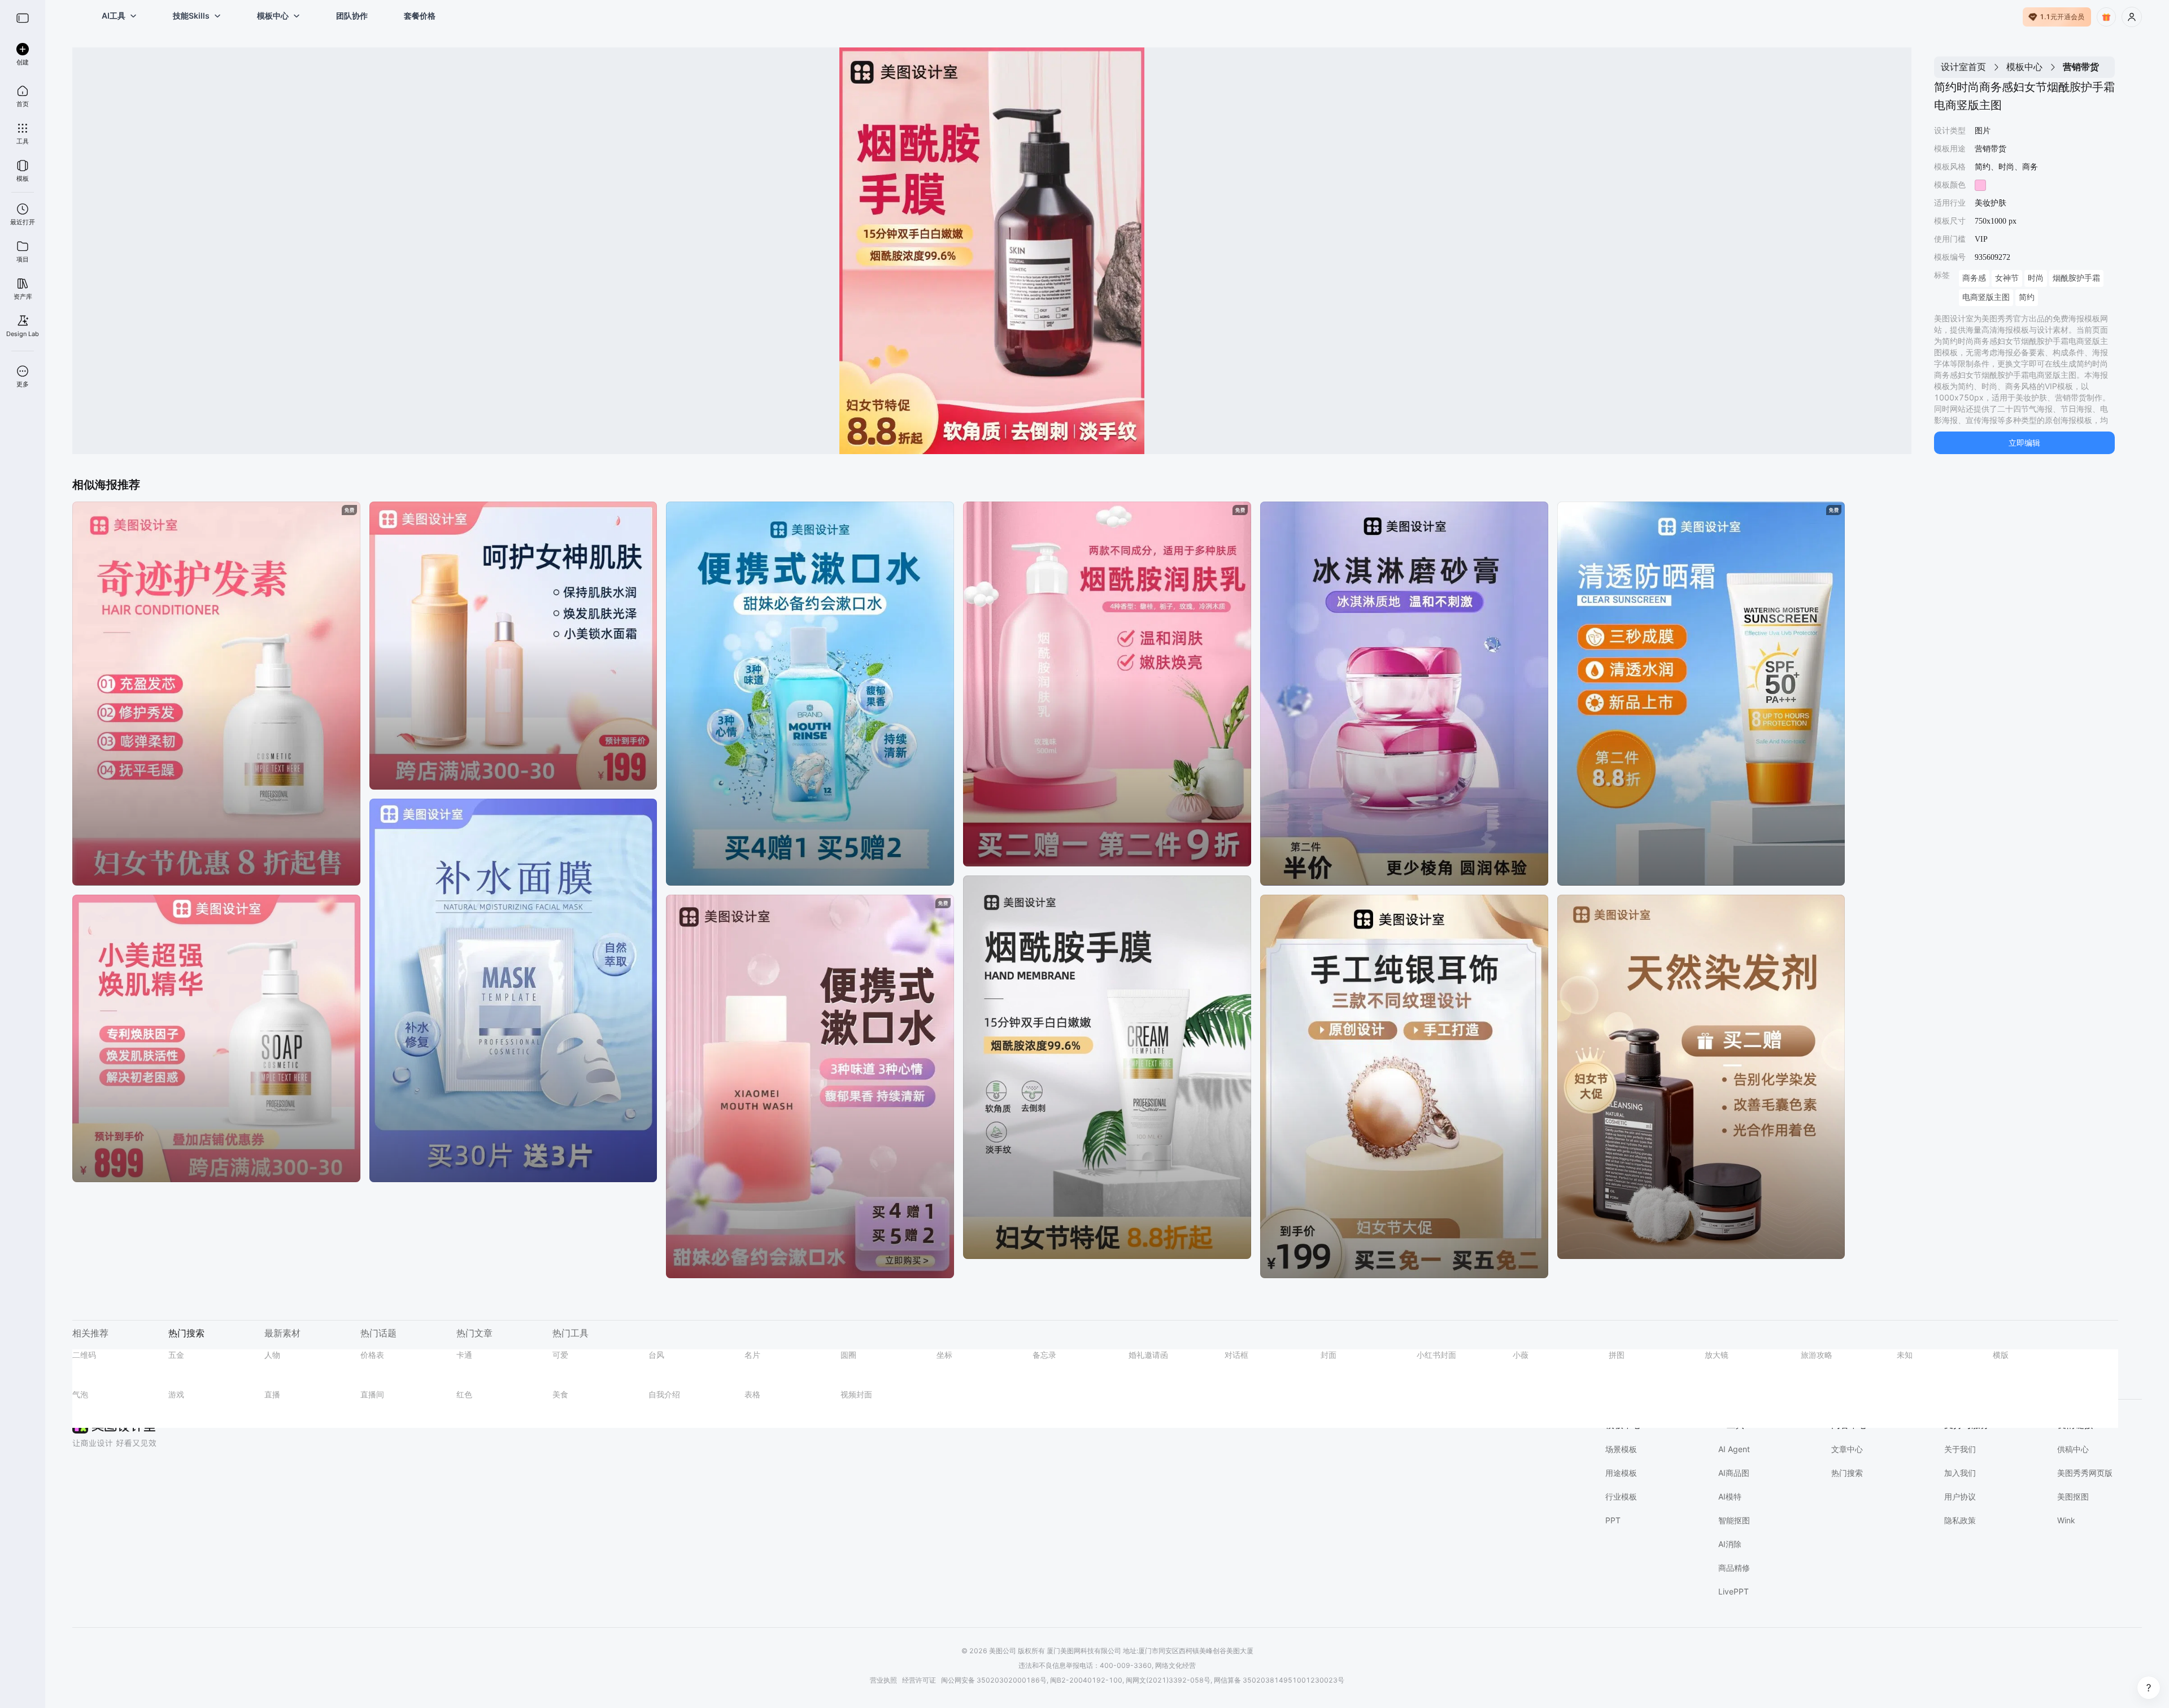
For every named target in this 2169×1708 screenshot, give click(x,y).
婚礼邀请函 (1148, 1355)
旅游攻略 (1817, 1355)
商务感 (1974, 278)
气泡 (80, 1394)
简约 (2027, 297)
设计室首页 (1963, 67)
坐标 (944, 1355)
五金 (176, 1355)
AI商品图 (1734, 1473)
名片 (752, 1355)
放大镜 (1717, 1355)
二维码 (84, 1355)
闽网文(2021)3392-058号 (1168, 1680)
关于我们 (1960, 1449)
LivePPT (1734, 1591)
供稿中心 (2073, 1449)
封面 (1329, 1355)
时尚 (2036, 278)
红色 (464, 1394)
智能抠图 (1734, 1520)
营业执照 (883, 1680)
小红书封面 (1436, 1355)
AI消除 (1730, 1544)
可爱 (560, 1355)
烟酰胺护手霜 (2076, 278)
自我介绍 (664, 1394)
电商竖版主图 (1986, 297)
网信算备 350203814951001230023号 (1279, 1680)
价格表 (372, 1355)
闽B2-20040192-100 (1086, 1680)
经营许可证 (919, 1680)
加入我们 (1960, 1473)
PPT (1613, 1520)
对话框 (1236, 1355)
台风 (656, 1355)
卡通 (464, 1355)
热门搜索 (1847, 1473)
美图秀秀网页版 (2085, 1473)
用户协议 (1960, 1496)
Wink (2066, 1520)
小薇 (1521, 1355)
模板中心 (2024, 67)
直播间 (372, 1394)
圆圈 (848, 1355)
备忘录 (1044, 1355)
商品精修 (1734, 1568)
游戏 (176, 1394)
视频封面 (856, 1394)
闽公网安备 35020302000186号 (994, 1680)
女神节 (2007, 278)
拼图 (1617, 1355)
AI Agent (1734, 1449)
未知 (1905, 1355)
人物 (272, 1355)
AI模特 (1730, 1496)
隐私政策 (1960, 1520)
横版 (2001, 1355)
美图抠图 (2073, 1496)
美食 (560, 1394)
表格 (752, 1394)
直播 (272, 1394)
